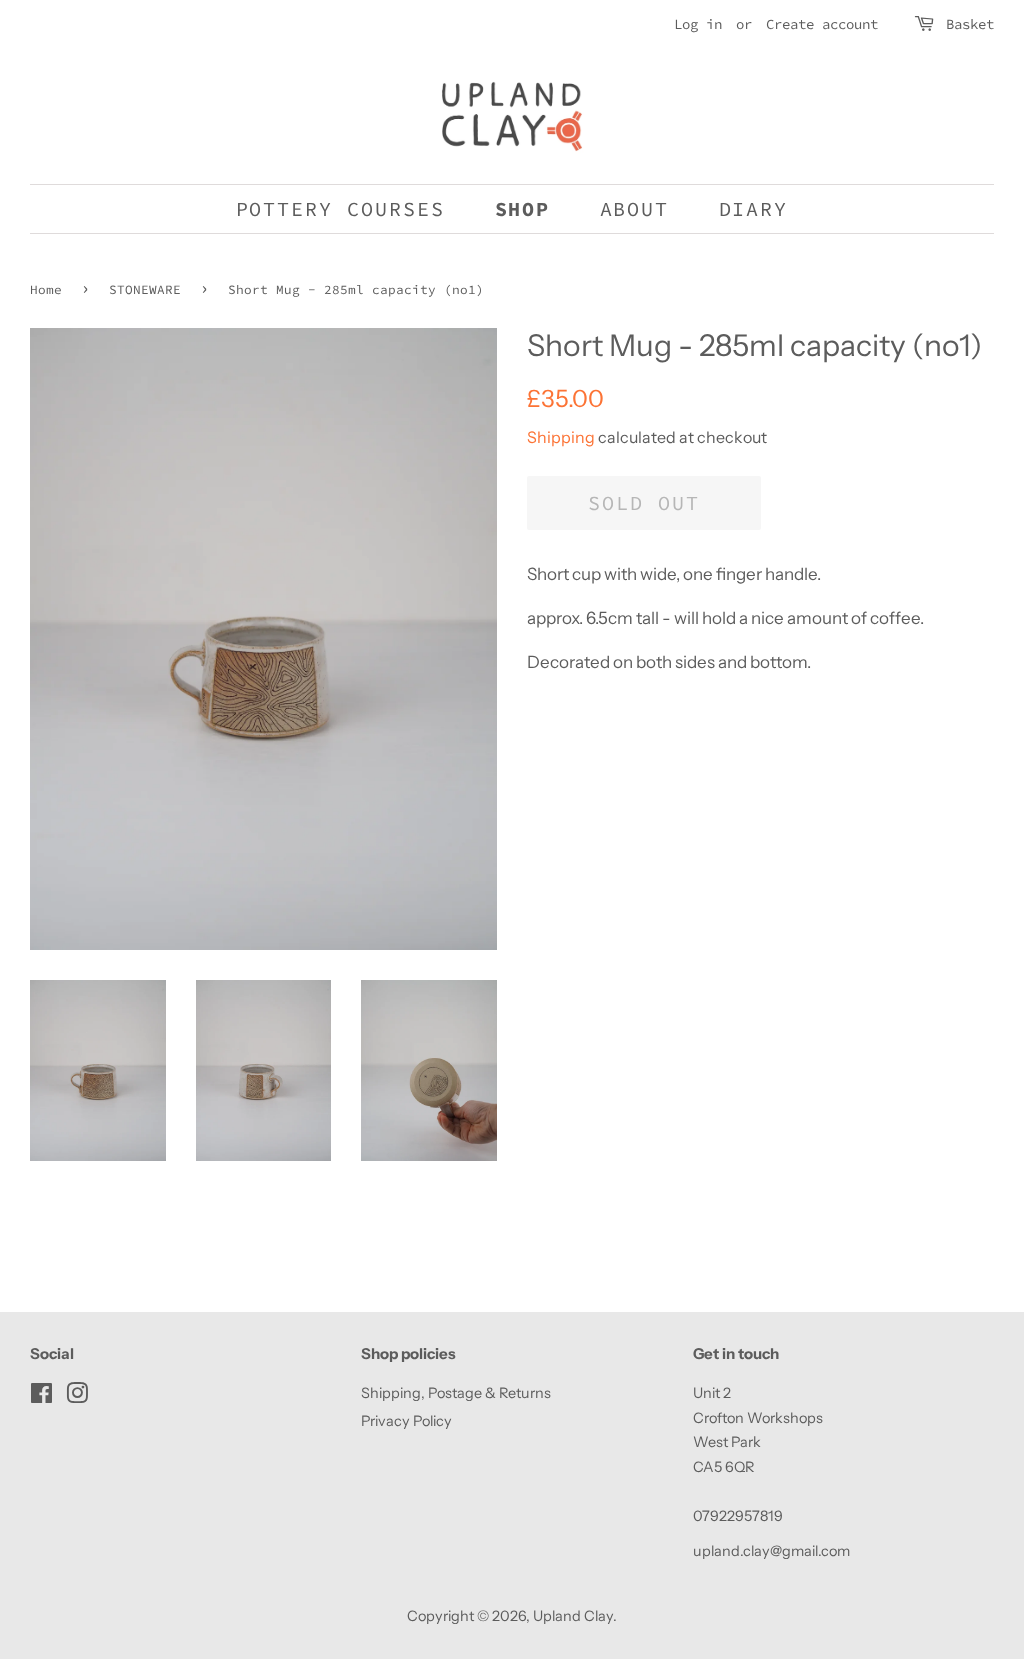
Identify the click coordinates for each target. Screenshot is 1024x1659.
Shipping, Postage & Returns (456, 1393)
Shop (523, 208)
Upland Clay (573, 1616)
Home (46, 289)
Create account (822, 24)
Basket (970, 24)
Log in (698, 24)
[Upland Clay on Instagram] (77, 1397)
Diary (754, 208)
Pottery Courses (341, 208)
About (635, 208)
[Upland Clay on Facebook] (41, 1397)
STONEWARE (145, 289)
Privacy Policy (406, 1421)
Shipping (561, 437)
